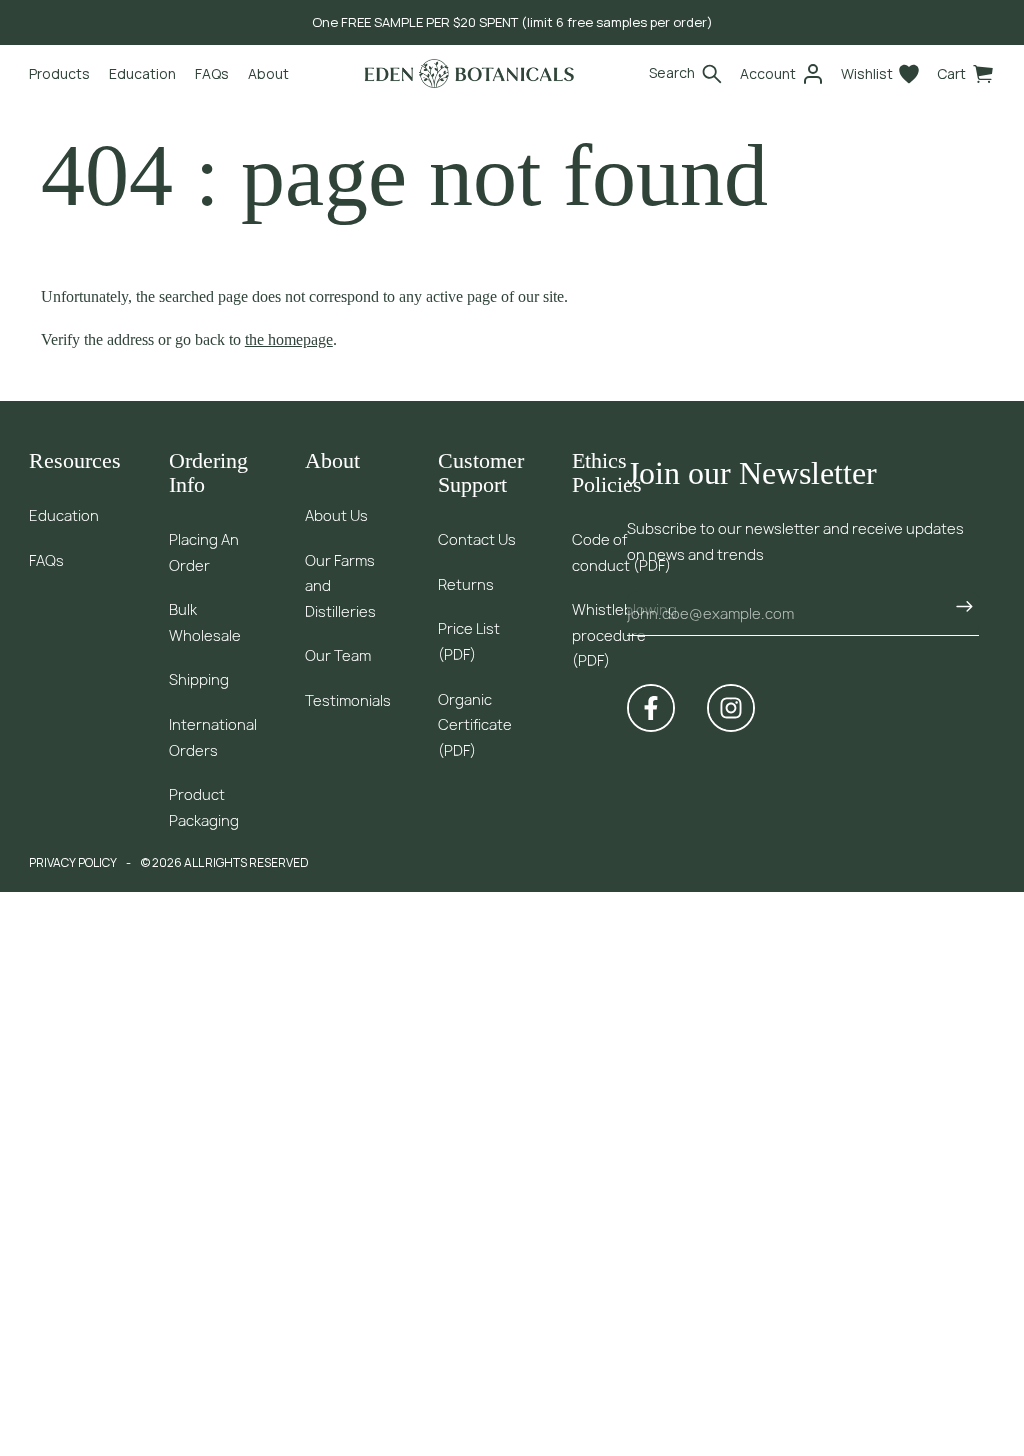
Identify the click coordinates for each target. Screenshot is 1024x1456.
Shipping (199, 679)
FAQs (46, 560)
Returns (466, 584)
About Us (336, 515)
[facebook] (651, 708)
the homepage (289, 339)
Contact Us (477, 539)
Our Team (338, 655)
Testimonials (348, 700)
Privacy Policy (73, 862)
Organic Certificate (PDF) (475, 725)
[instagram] (731, 708)
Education (64, 515)
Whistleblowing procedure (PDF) (624, 635)
